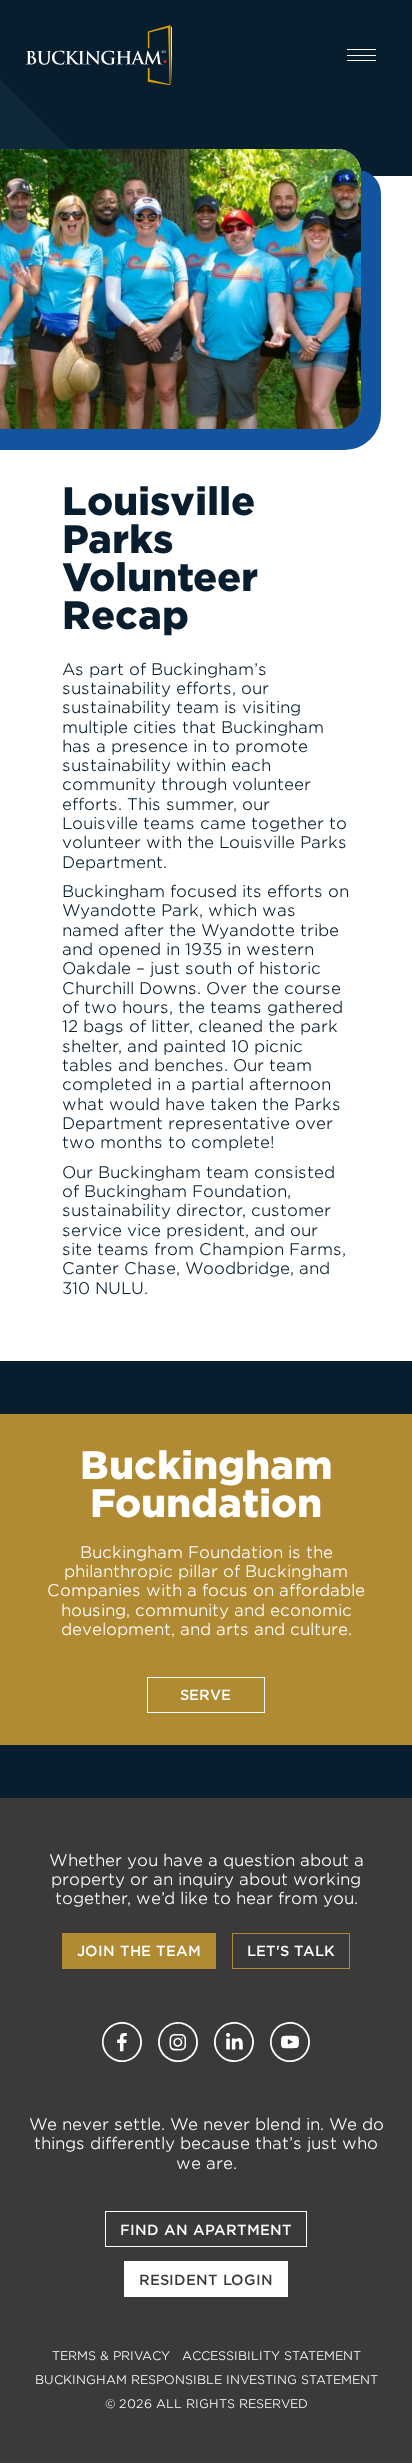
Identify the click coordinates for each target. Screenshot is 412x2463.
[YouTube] (290, 2042)
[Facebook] (122, 2042)
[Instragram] (178, 2042)
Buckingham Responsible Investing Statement (206, 2379)
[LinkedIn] (234, 2042)
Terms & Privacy (111, 2355)
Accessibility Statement (271, 2355)
